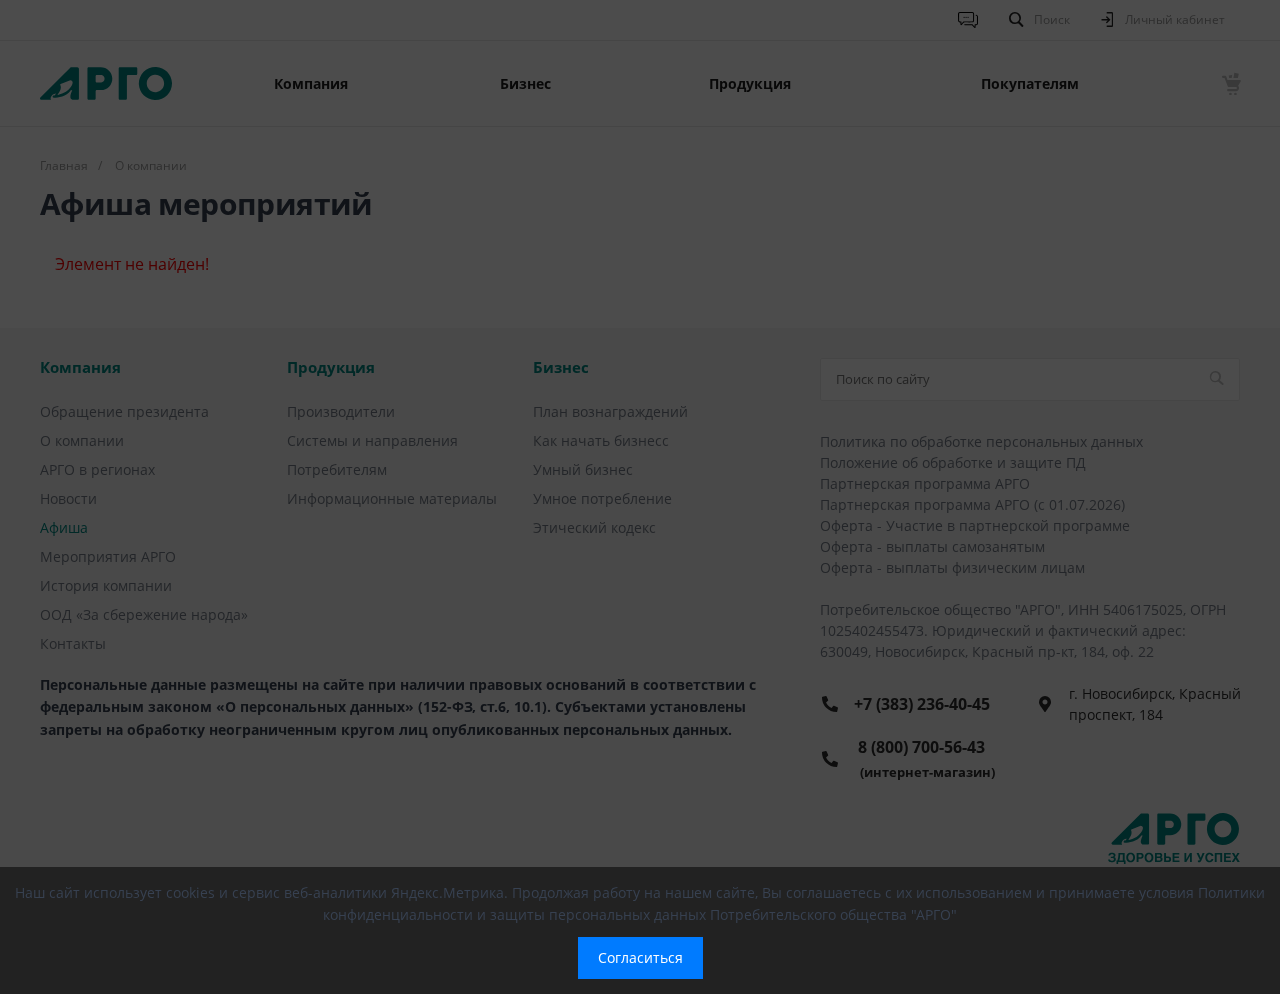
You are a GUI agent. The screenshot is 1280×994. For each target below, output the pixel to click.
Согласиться (640, 957)
